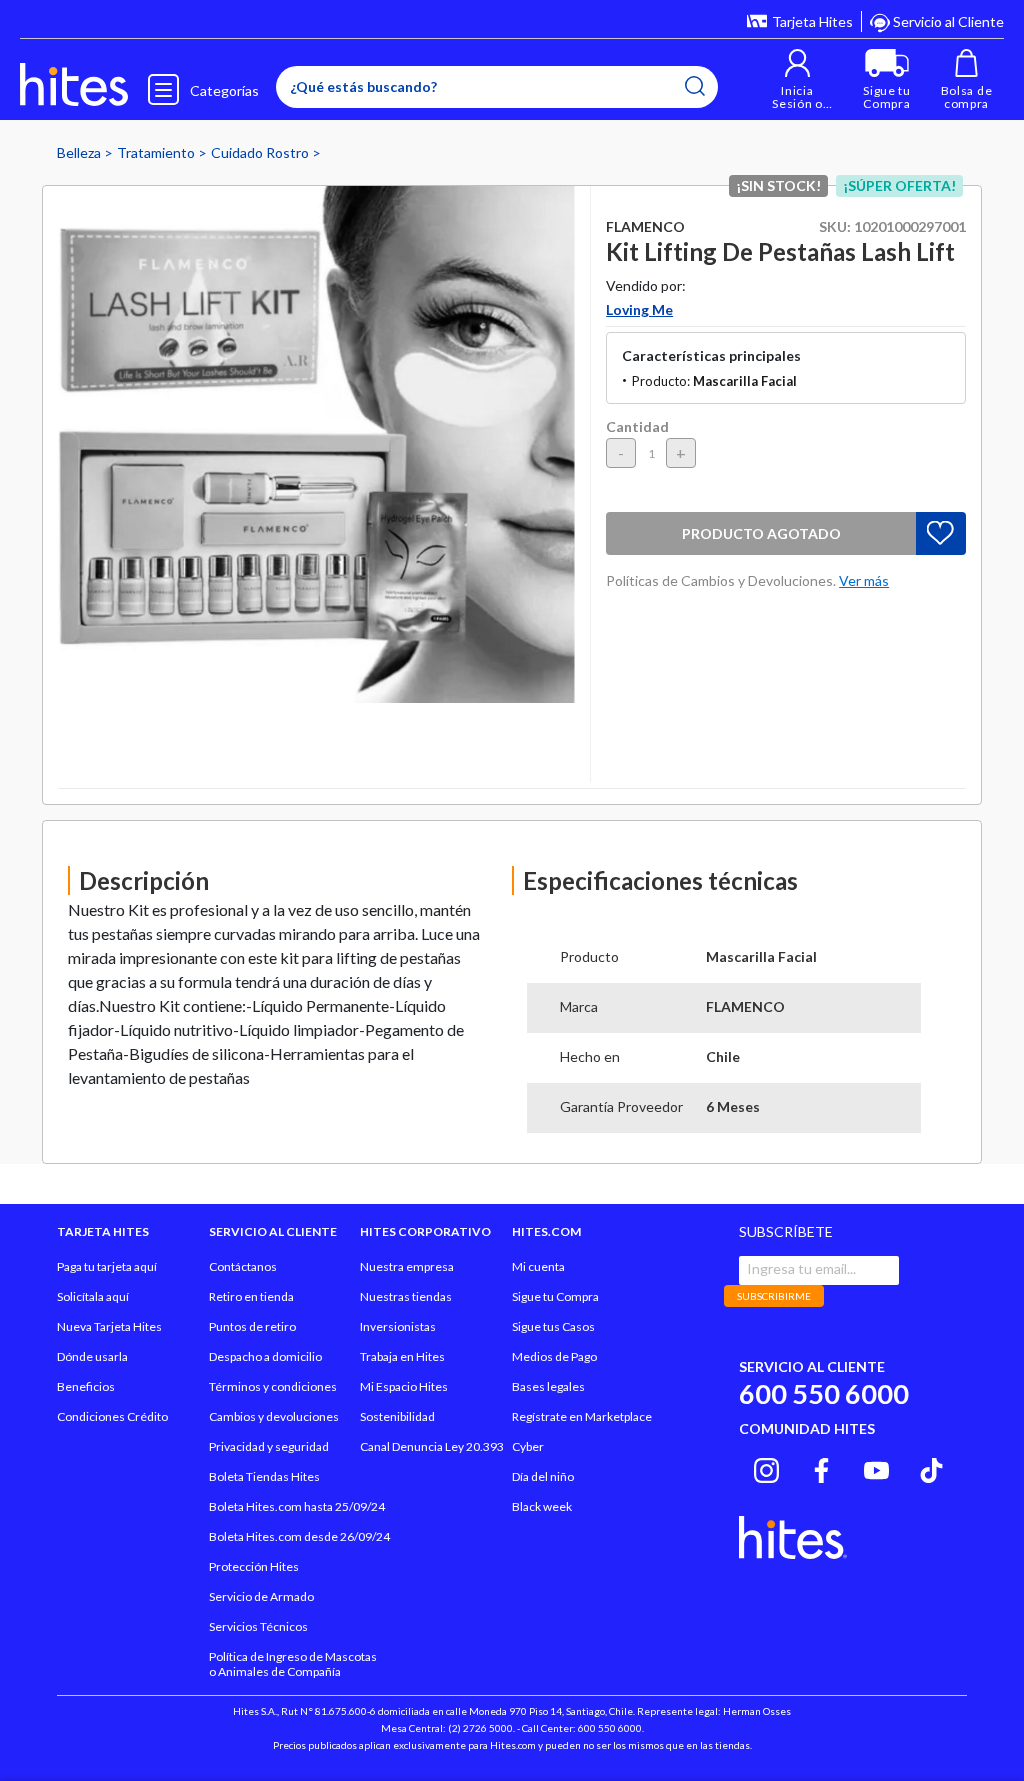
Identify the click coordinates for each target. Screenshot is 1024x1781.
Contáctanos (243, 1266)
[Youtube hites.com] (876, 1467)
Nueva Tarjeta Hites (109, 1326)
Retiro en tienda (251, 1296)
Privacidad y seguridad (269, 1446)
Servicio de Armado (261, 1596)
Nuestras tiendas (406, 1296)
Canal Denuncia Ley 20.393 (432, 1446)
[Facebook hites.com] (821, 1467)
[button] (797, 79)
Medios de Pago (554, 1356)
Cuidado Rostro (261, 152)
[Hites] (74, 85)
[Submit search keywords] (695, 86)
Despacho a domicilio (265, 1356)
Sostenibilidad (397, 1416)
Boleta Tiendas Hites (264, 1476)
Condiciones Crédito (112, 1416)
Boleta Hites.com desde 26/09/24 (299, 1536)
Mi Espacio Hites (404, 1386)
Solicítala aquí (93, 1296)
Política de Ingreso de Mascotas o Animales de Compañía (293, 1664)
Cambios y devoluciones (274, 1416)
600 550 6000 (824, 1393)
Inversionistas (398, 1326)
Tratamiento (157, 152)
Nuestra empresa (407, 1266)
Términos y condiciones (273, 1386)
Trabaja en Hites (402, 1356)
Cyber (528, 1446)
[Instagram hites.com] (766, 1467)
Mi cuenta (538, 1266)
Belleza (80, 152)
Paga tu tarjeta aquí (107, 1266)
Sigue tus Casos (553, 1326)
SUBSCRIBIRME (774, 1296)
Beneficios (86, 1386)
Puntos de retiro (252, 1326)
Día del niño (543, 1476)
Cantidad (637, 426)
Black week (542, 1506)
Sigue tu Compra (555, 1296)
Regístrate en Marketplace (582, 1416)
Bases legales (548, 1386)
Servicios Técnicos (258, 1626)
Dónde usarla (92, 1356)
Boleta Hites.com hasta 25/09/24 (297, 1506)
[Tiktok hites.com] (931, 1467)
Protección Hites (254, 1566)
